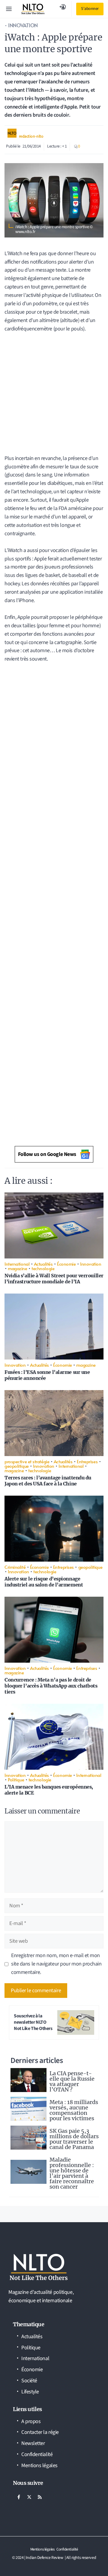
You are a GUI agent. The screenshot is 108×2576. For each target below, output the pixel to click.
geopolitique (17, 1466)
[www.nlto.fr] (33, 9)
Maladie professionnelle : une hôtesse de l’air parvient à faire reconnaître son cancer (72, 2173)
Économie (66, 1264)
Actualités (43, 1264)
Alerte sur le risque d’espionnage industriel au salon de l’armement (44, 1582)
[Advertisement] (54, 390)
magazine (17, 1268)
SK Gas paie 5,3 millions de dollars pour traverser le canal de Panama (74, 2139)
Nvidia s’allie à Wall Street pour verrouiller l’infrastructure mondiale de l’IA (54, 1279)
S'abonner (90, 9)
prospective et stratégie (27, 1461)
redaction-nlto (31, 136)
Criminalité (15, 1567)
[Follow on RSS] (40, 2497)
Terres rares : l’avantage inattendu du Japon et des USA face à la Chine (48, 1481)
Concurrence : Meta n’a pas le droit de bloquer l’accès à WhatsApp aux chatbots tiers (51, 1686)
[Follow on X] (29, 2497)
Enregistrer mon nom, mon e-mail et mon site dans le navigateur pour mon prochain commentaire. (56, 1964)
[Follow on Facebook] (19, 2497)
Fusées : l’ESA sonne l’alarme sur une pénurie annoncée (47, 1375)
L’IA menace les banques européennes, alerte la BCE (49, 1790)
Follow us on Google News (47, 1154)
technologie (43, 1268)
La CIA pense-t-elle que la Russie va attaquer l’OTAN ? (72, 2081)
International (17, 1264)
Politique (16, 1779)
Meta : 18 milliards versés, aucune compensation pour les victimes (74, 2110)
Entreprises (87, 1461)
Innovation (23, 25)
